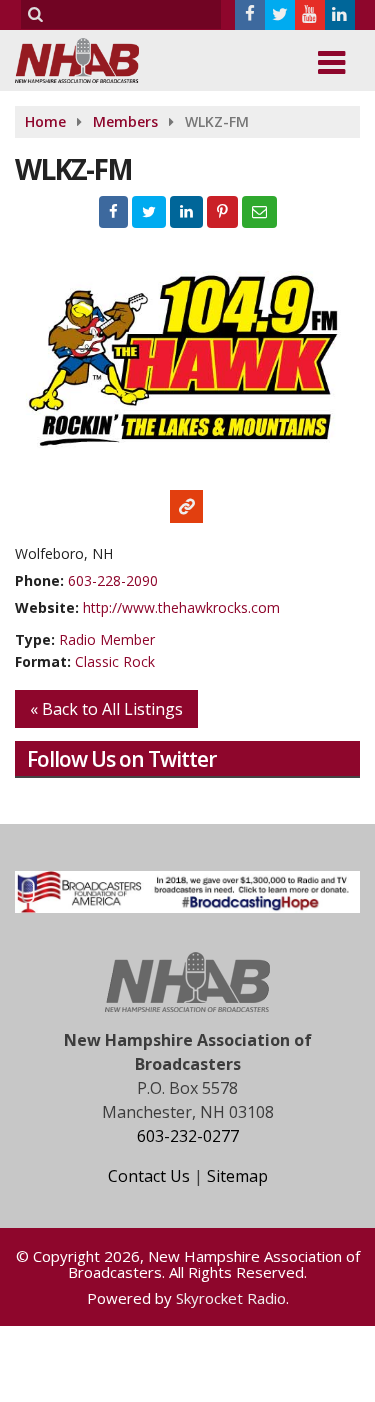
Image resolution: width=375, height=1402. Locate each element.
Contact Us (149, 1176)
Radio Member (107, 639)
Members (125, 121)
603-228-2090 (113, 580)
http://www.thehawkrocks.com (181, 607)
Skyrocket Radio (231, 1298)
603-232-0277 (188, 1136)
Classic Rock (115, 661)
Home (45, 121)
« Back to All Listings (106, 709)
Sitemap (237, 1176)
